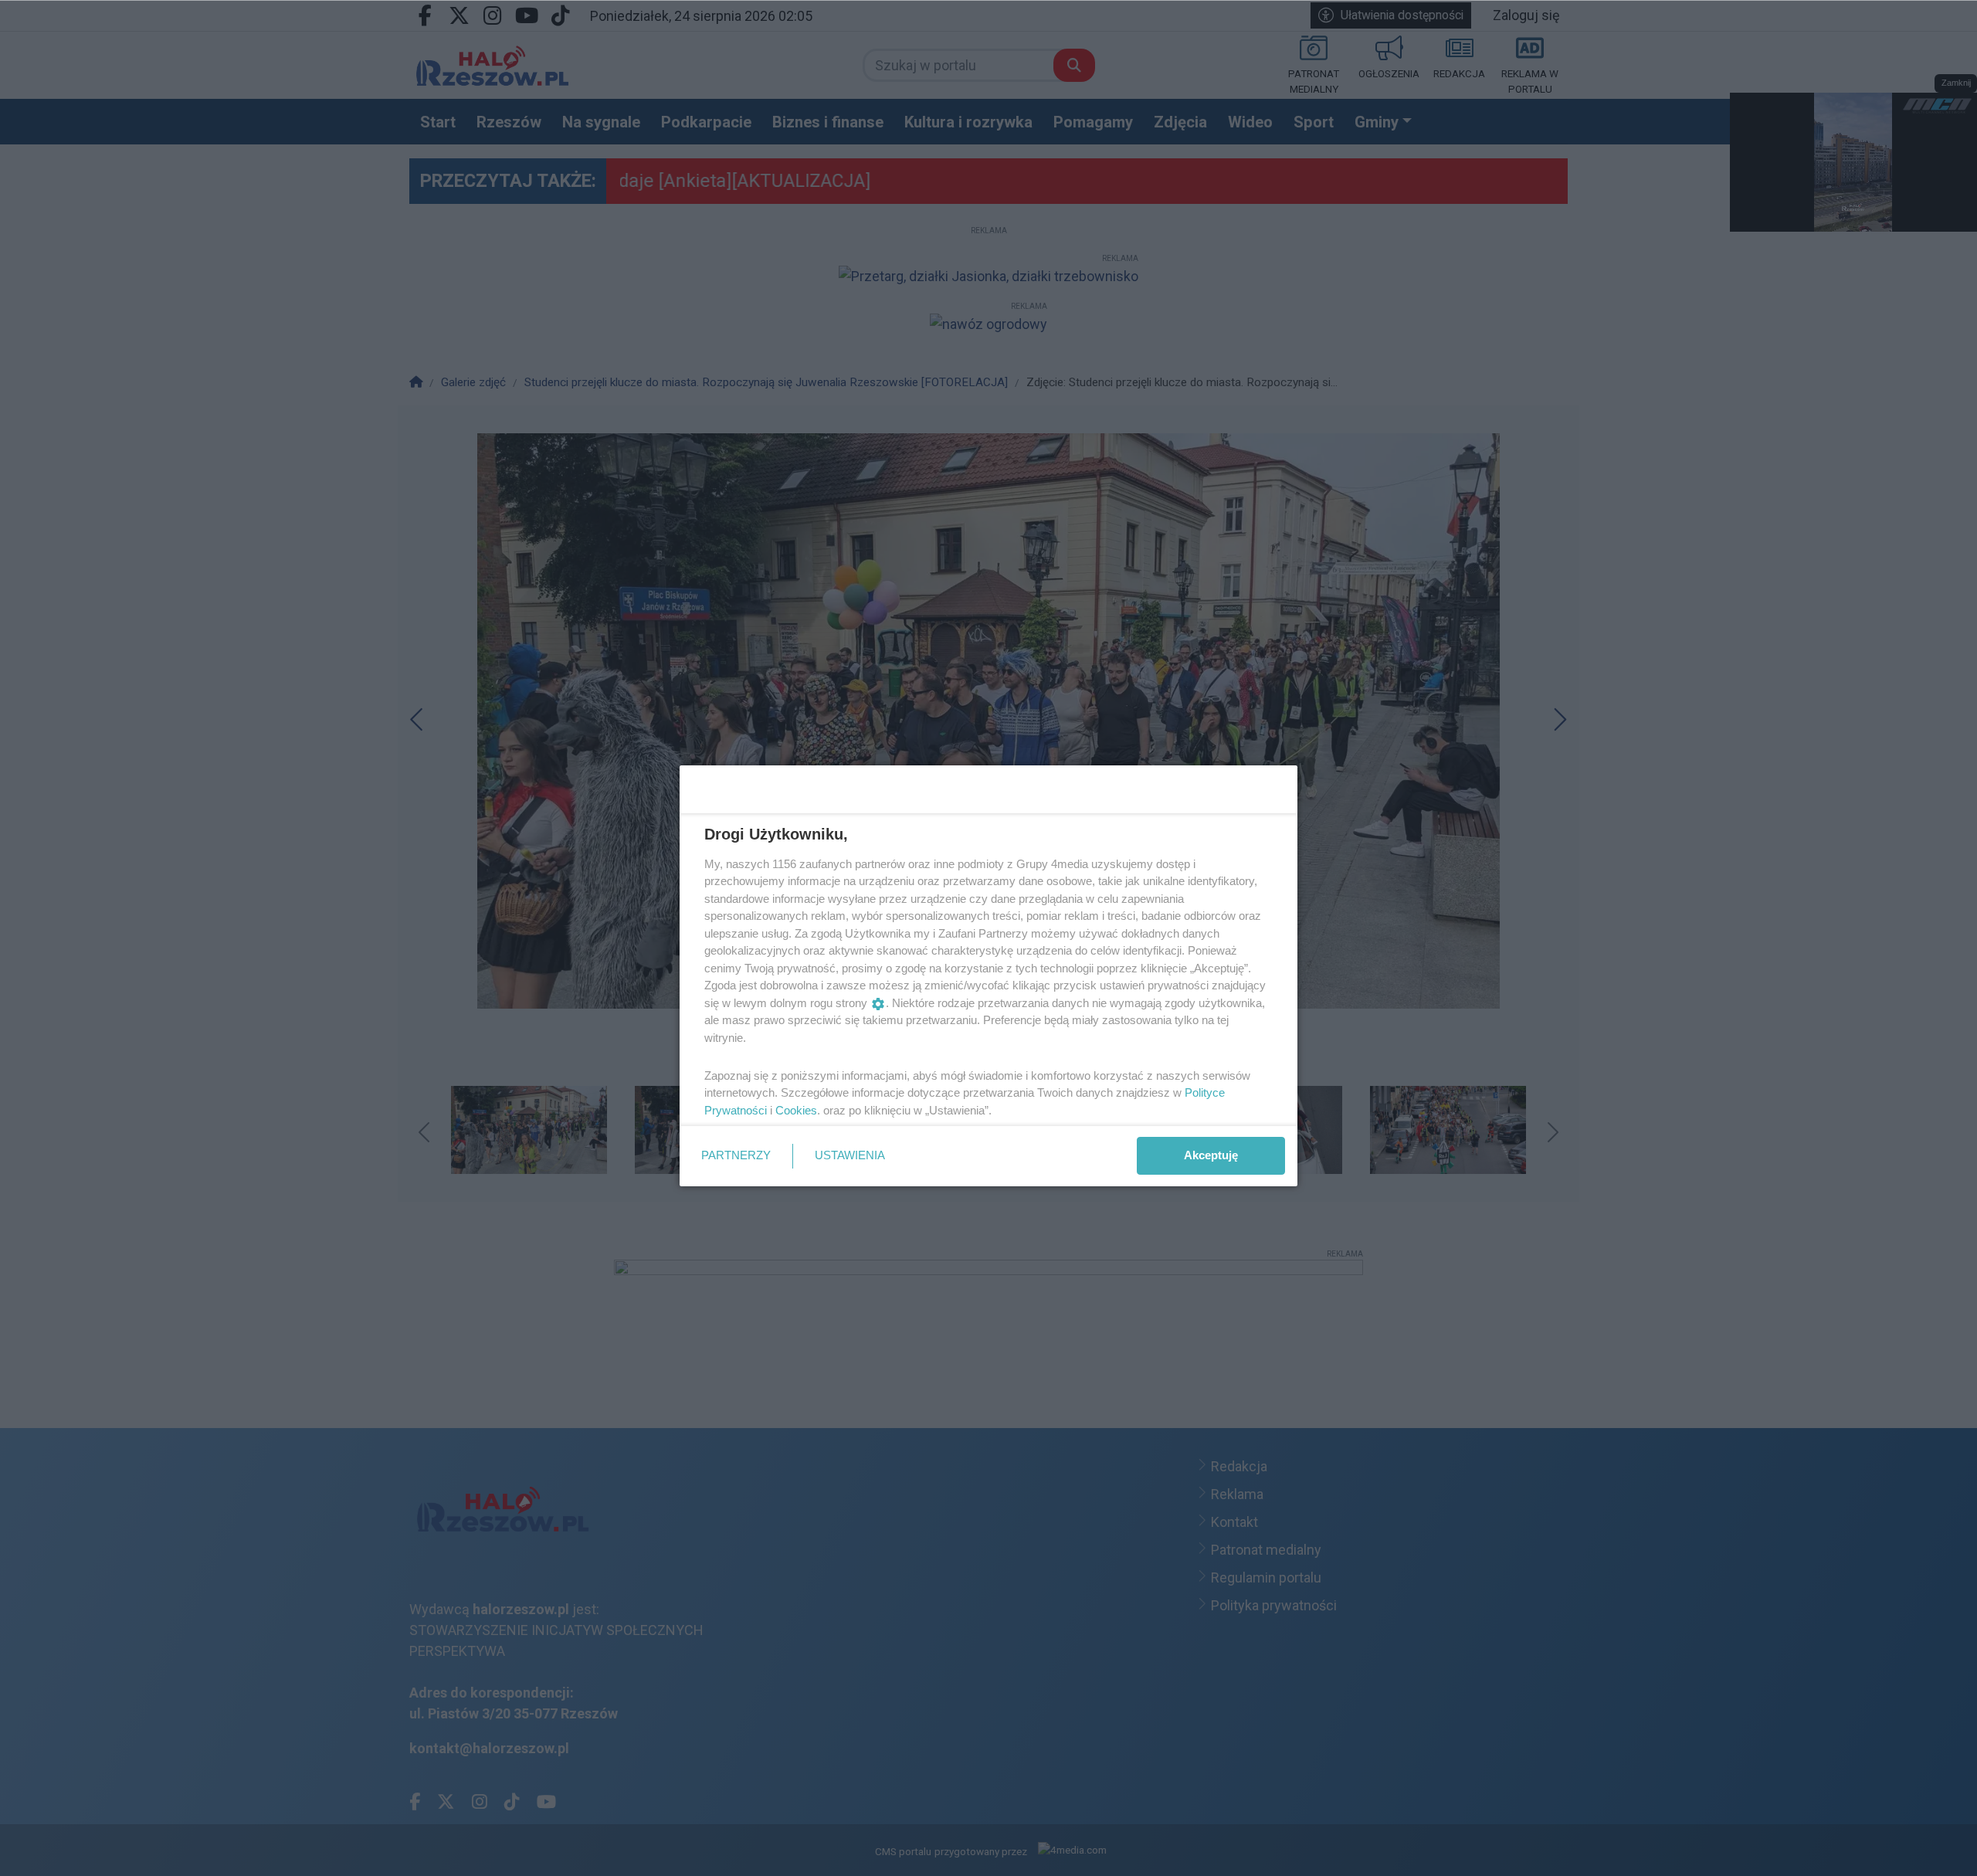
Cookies (796, 1110)
